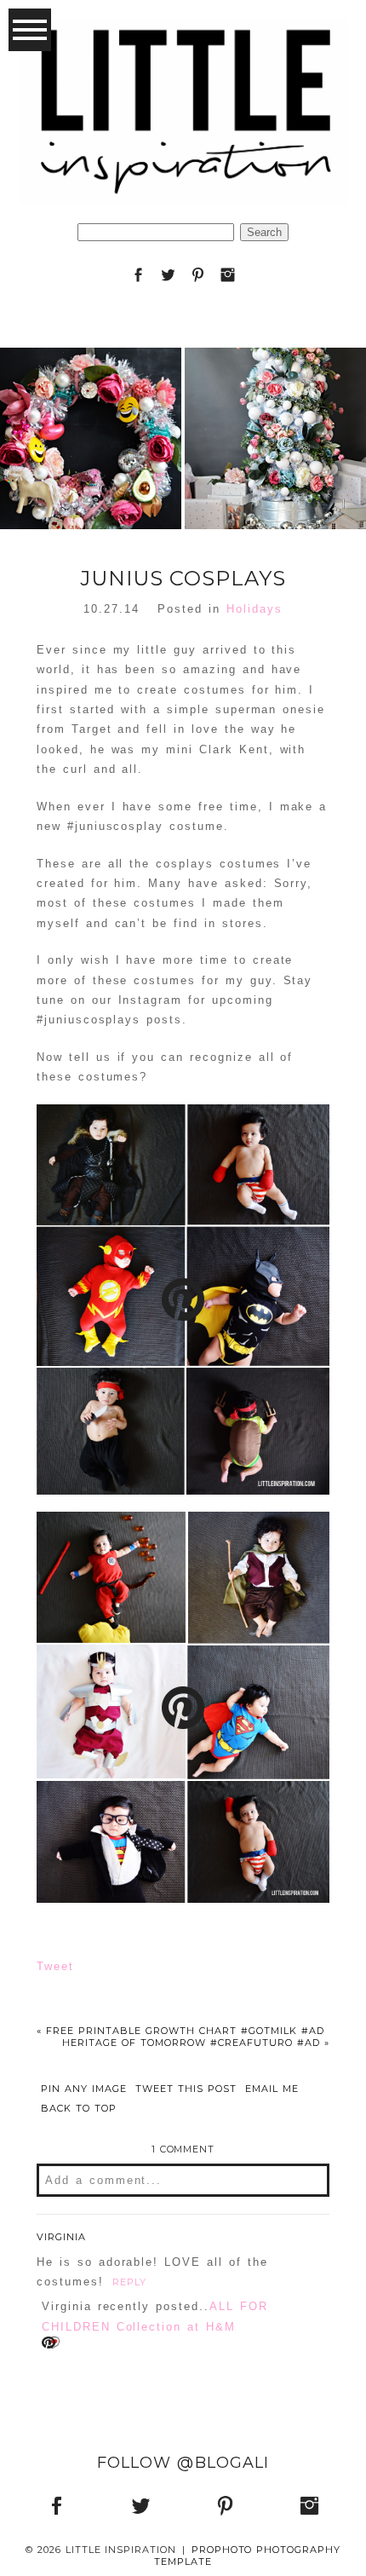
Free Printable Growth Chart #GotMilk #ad (180, 2031)
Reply (129, 2282)
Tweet (55, 1966)
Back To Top (79, 2109)
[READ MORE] (90, 496)
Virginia (61, 2237)
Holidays (254, 609)
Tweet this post (186, 2089)
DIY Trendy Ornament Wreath (90, 394)
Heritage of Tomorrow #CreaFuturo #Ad (196, 2043)
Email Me (272, 2089)
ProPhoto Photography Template (247, 2555)
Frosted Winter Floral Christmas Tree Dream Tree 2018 (274, 394)
